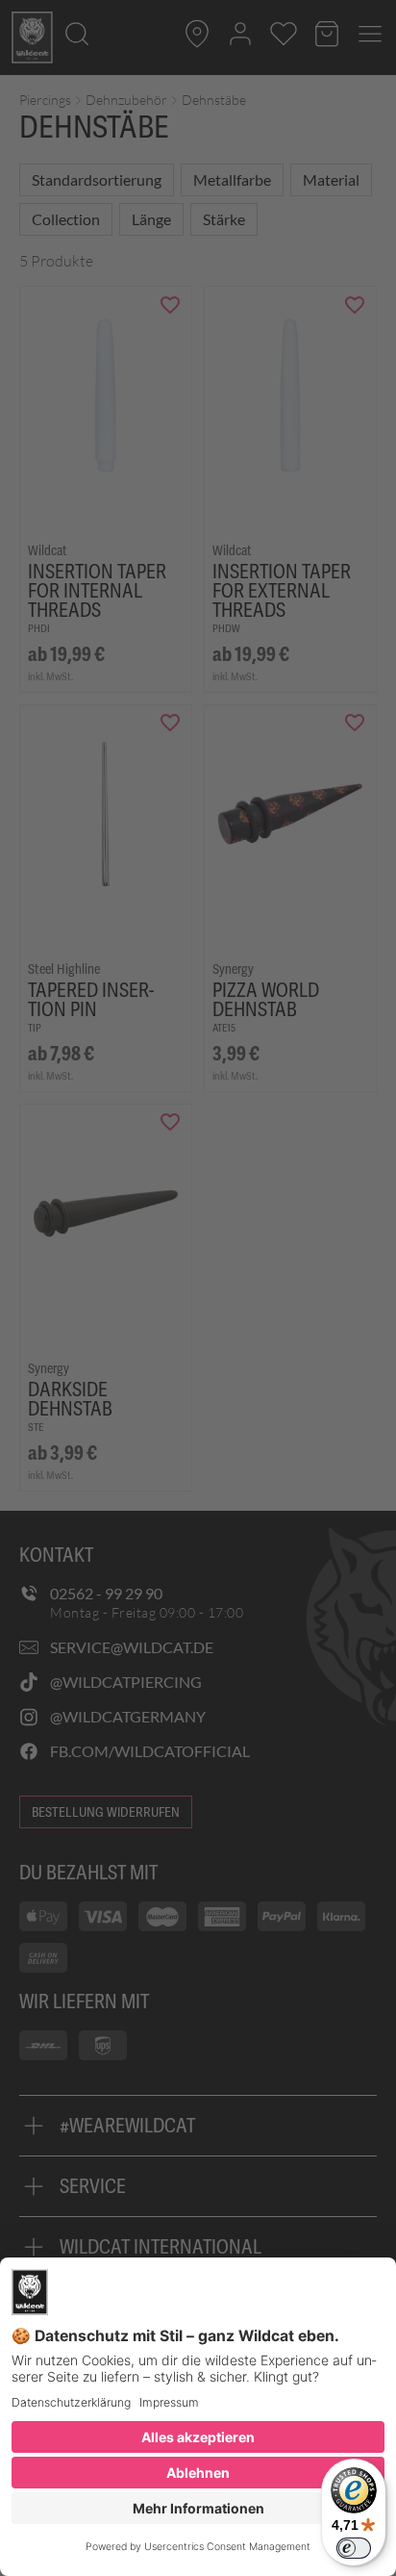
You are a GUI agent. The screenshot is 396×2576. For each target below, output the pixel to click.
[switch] (354, 2548)
